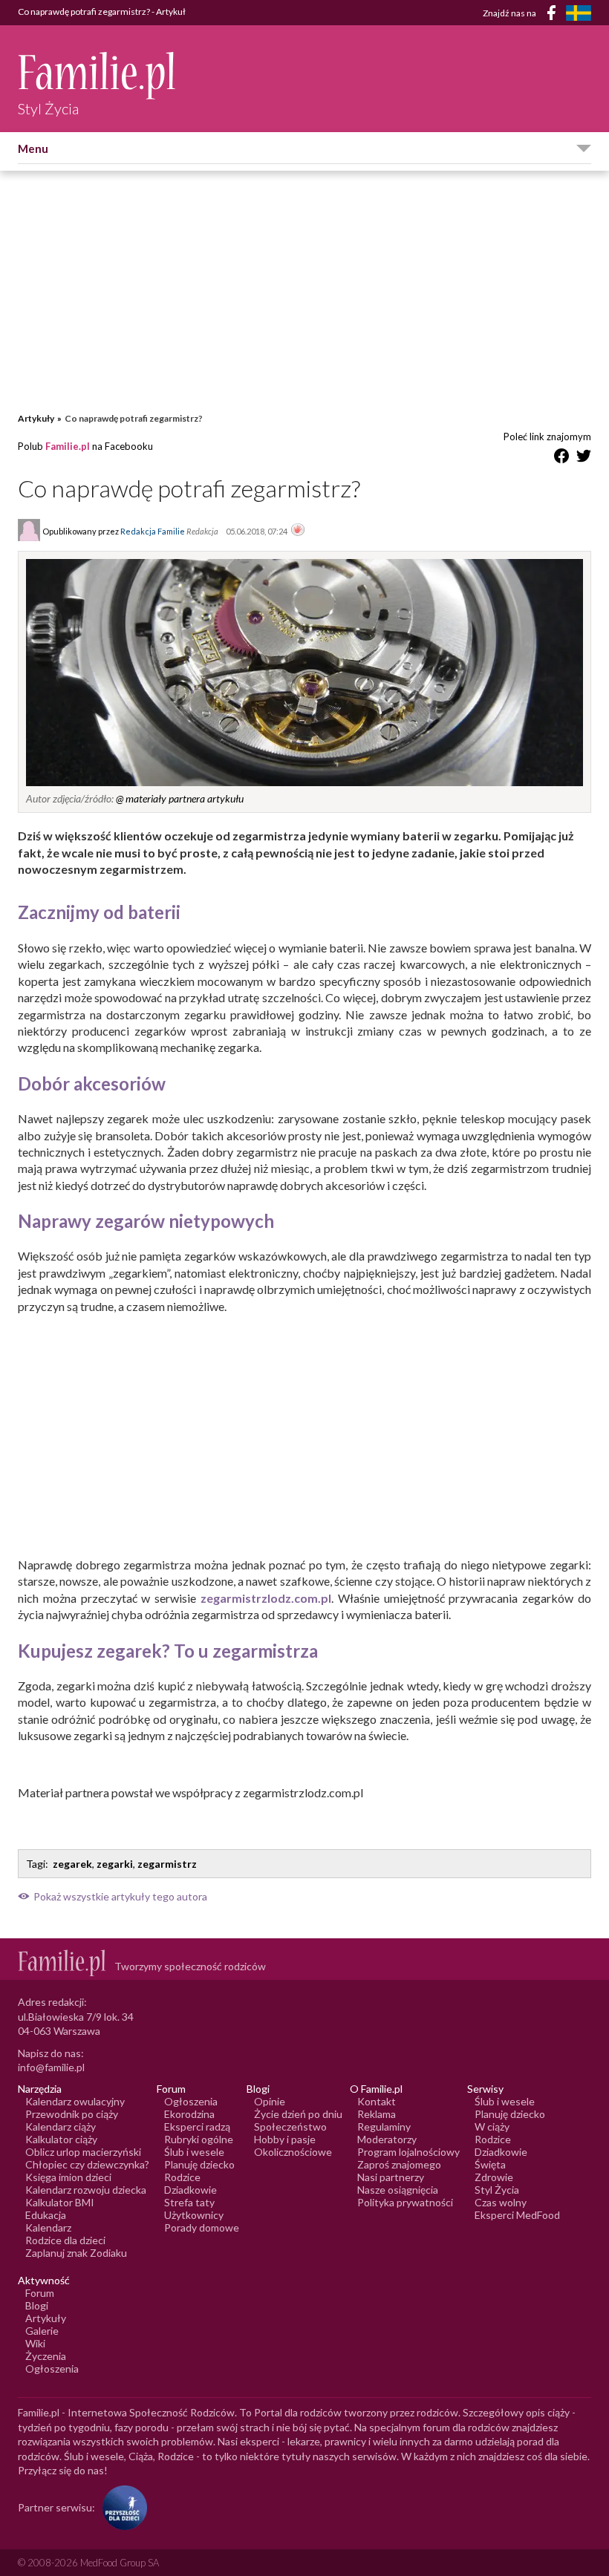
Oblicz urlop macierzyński (83, 2152)
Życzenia (46, 2356)
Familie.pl (68, 446)
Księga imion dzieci (68, 2177)
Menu (33, 148)
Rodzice (182, 2177)
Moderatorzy (387, 2139)
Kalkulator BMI (60, 2202)
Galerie (42, 2331)
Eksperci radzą (197, 2126)
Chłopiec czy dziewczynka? (87, 2164)
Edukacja (46, 2215)
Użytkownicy (194, 2215)
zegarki (115, 1864)
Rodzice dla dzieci (65, 2240)
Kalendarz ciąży (61, 2126)
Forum (40, 2293)
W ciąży (492, 2126)
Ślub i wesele (194, 2152)
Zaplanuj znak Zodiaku (76, 2253)
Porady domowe (202, 2227)
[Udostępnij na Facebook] (561, 458)
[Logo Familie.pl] (98, 75)
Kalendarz (48, 2227)
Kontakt (377, 2101)
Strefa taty (189, 2202)
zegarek (72, 1864)
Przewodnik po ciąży (72, 2114)
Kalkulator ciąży (61, 2139)
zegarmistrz (167, 1864)
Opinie (270, 2101)
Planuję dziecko (199, 2164)
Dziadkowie (190, 2190)
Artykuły (36, 418)
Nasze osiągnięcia (398, 2190)
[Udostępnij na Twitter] (584, 458)
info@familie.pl (51, 2067)
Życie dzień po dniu (298, 2114)
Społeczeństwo (290, 2126)
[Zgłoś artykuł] (298, 531)
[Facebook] (554, 15)
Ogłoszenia (191, 2101)
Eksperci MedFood (517, 2215)
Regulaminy (384, 2126)
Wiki (35, 2343)
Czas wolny (501, 2202)
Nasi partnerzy (391, 2177)
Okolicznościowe (293, 2152)
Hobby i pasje (285, 2139)
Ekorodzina (189, 2114)
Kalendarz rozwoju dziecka (86, 2190)
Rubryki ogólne (199, 2139)
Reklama (377, 2114)
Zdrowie (494, 2177)
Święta (490, 2164)
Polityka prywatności (405, 2202)
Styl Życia (497, 2190)
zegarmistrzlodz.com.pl (266, 1598)
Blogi (37, 2305)
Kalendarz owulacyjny (75, 2101)
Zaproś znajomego (399, 2164)
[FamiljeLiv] (579, 13)
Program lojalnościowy (408, 2152)
